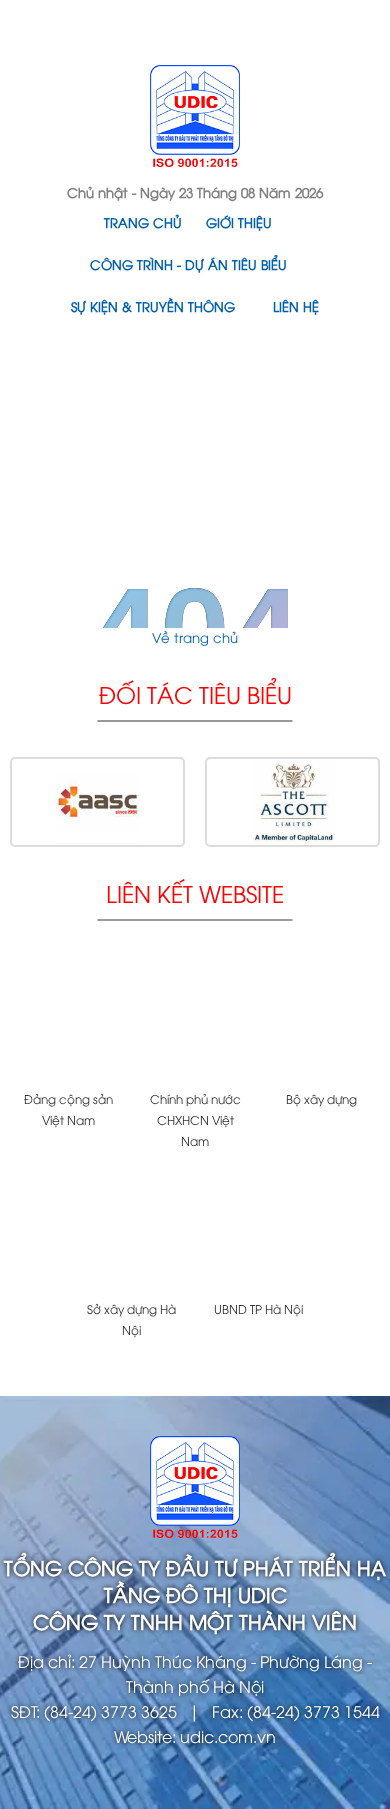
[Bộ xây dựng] (321, 1019)
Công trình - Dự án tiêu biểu (188, 264)
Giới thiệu (239, 222)
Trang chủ (143, 222)
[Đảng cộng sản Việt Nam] (68, 1019)
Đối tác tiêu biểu (195, 693)
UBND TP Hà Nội (258, 1308)
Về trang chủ (195, 637)
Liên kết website (195, 892)
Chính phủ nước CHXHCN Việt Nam (195, 1119)
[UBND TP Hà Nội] (258, 1229)
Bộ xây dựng (321, 1098)
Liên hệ (296, 306)
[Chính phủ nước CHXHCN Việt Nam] (195, 1019)
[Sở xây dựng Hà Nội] (131, 1229)
